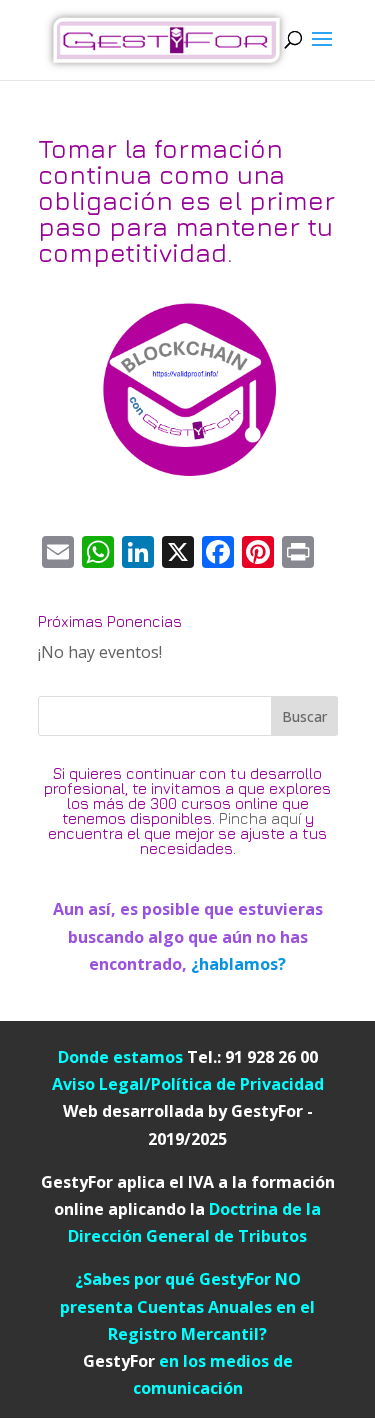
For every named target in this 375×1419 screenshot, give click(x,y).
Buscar (304, 716)
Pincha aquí (260, 818)
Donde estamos (122, 1057)
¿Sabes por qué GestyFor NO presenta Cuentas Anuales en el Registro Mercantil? (187, 1306)
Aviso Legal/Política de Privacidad (188, 1084)
